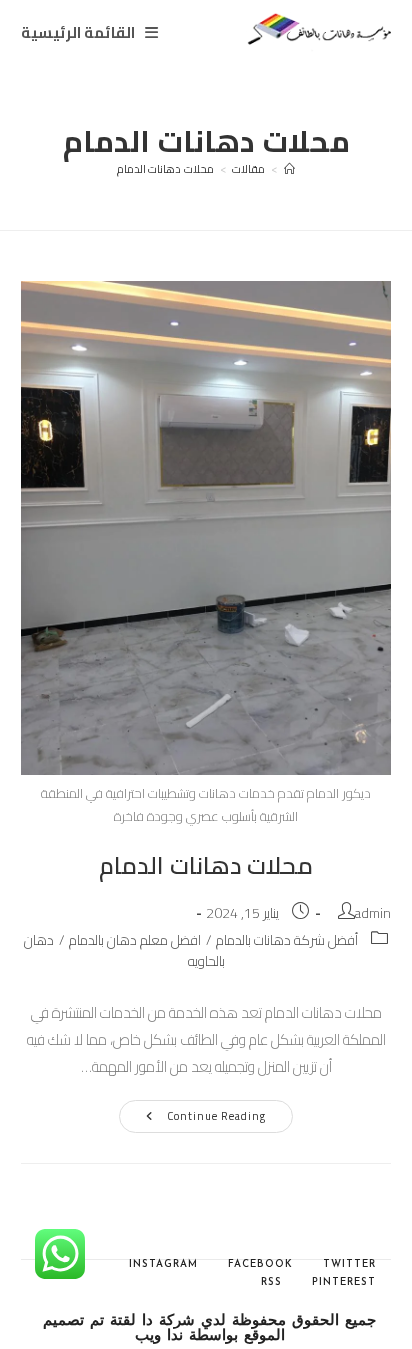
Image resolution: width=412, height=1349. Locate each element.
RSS (271, 1282)
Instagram (163, 1264)
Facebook (260, 1264)
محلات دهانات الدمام (165, 169)
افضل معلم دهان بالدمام (135, 940)
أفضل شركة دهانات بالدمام (287, 940)
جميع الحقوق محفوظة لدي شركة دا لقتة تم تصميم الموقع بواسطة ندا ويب (209, 1329)
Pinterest (344, 1282)
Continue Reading (197, 1118)
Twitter (349, 1264)
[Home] (290, 169)
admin (373, 913)
